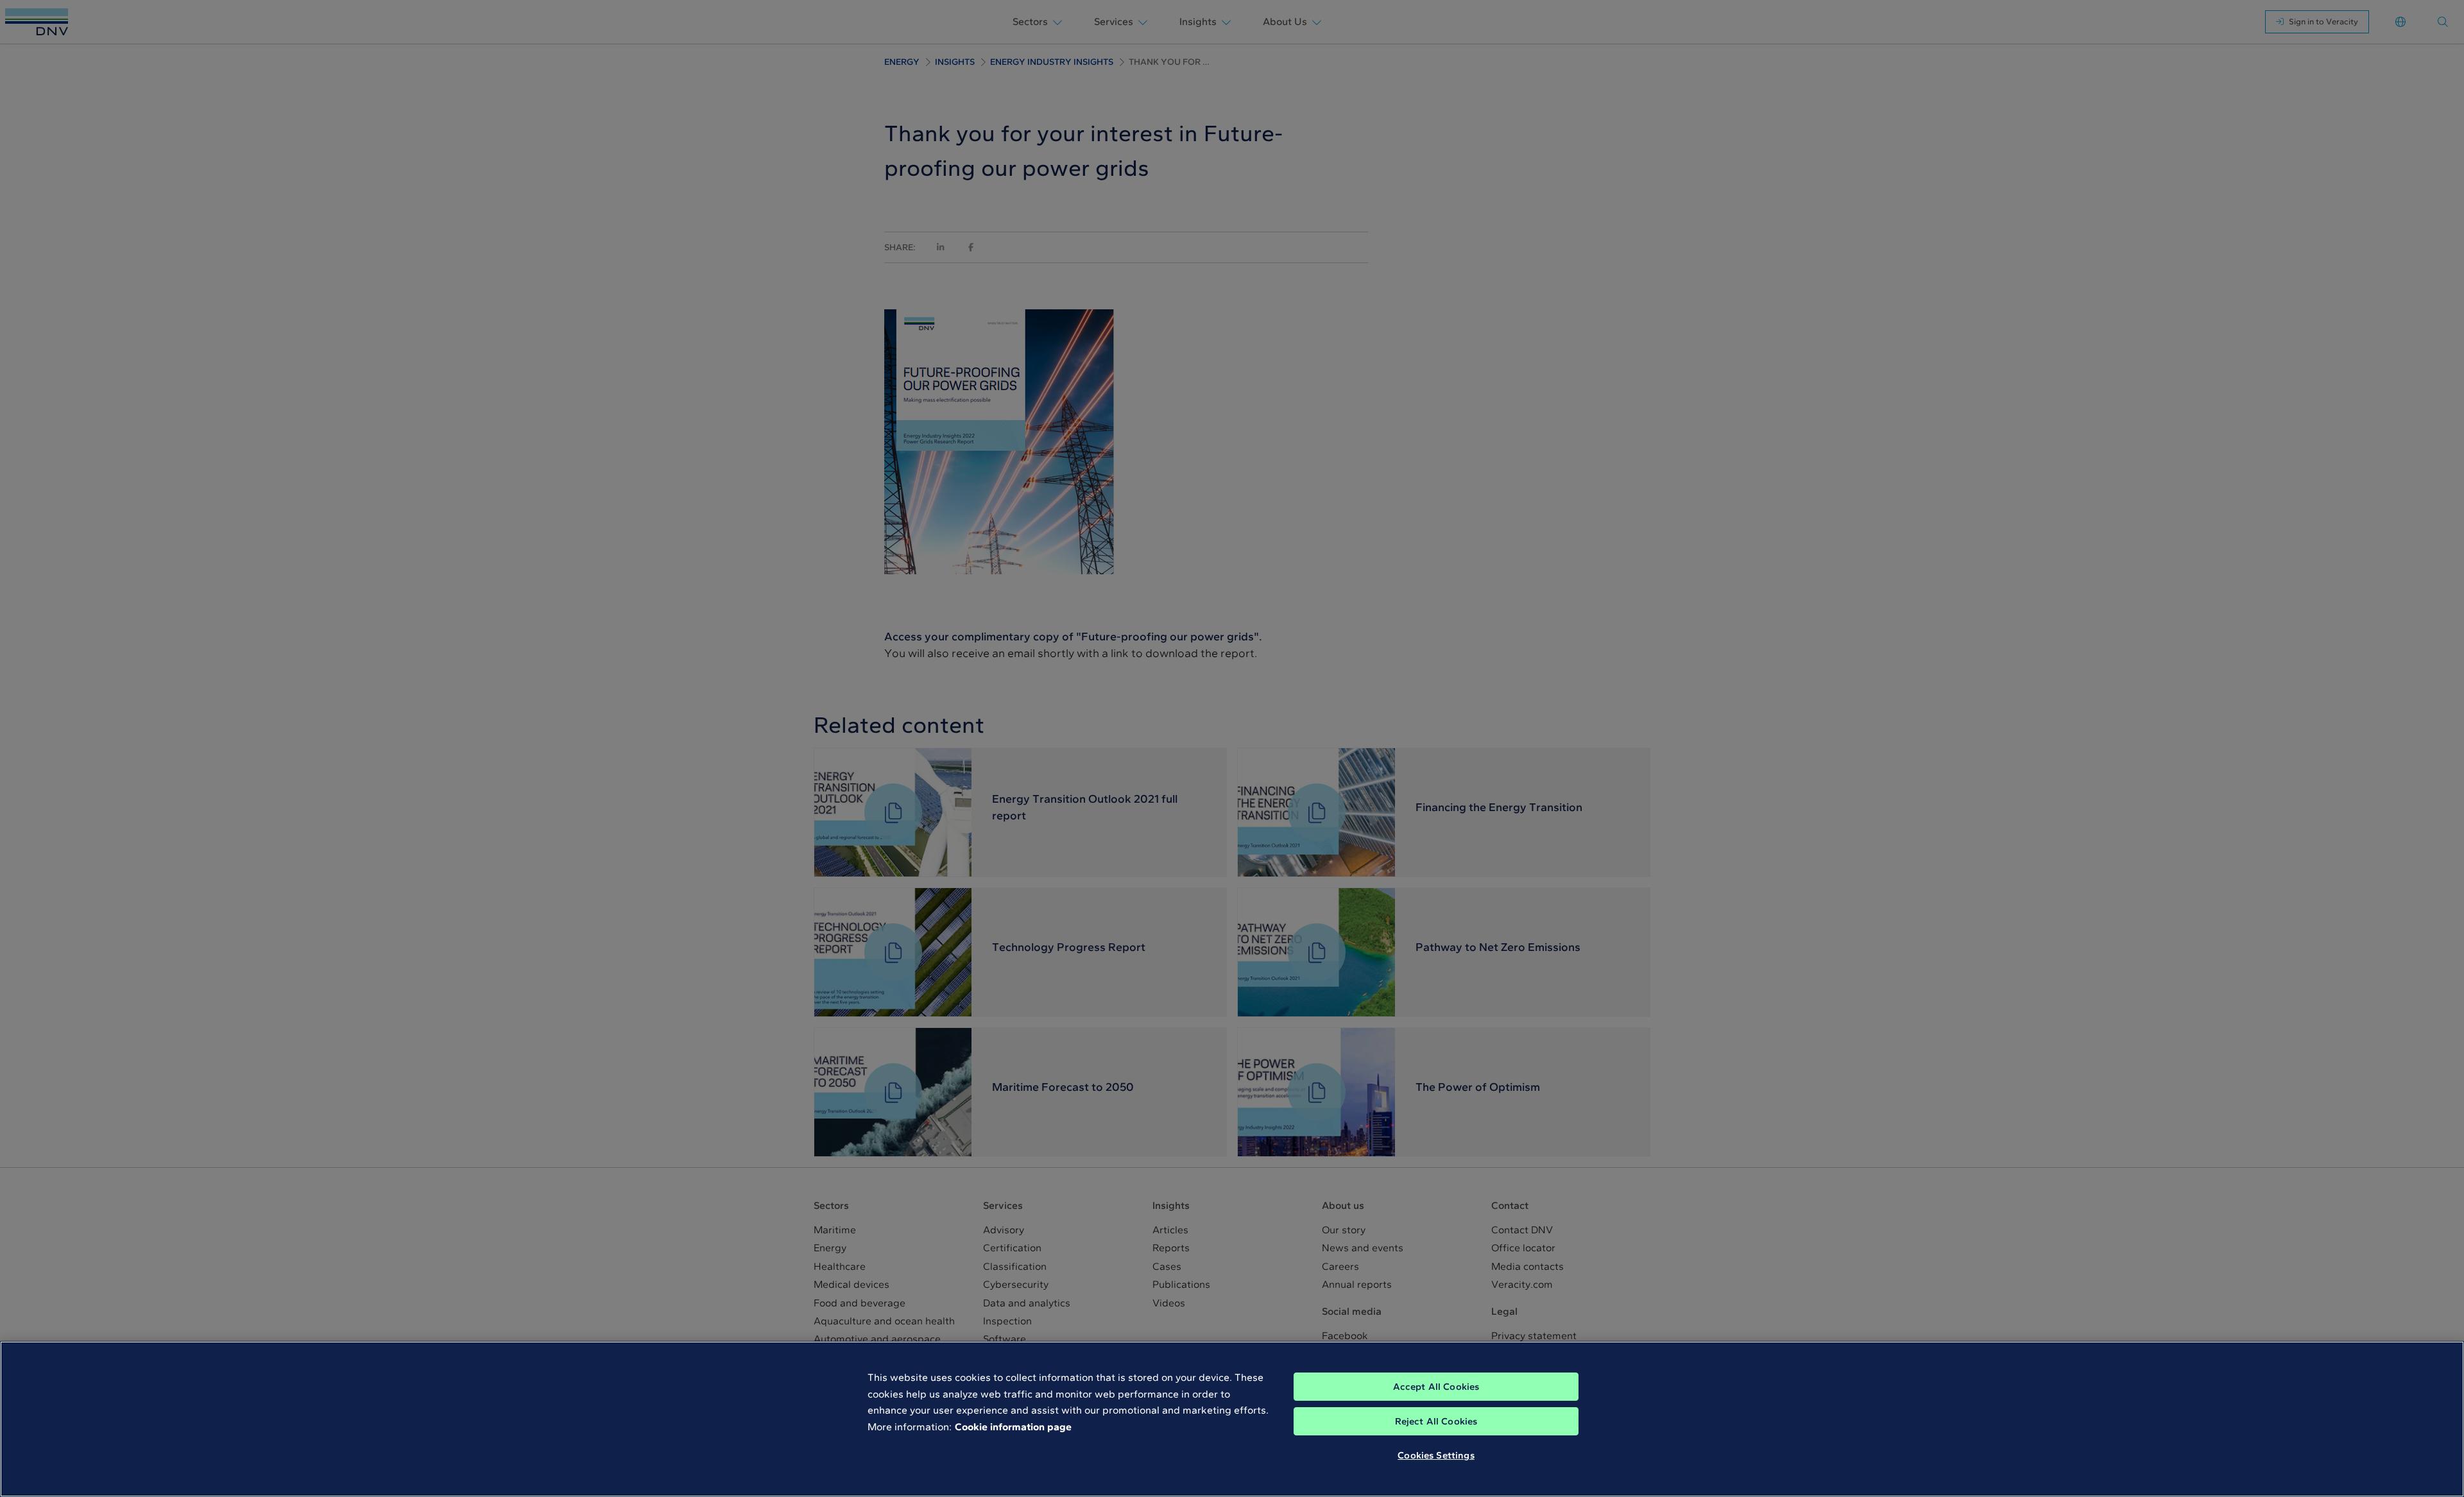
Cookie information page (1013, 1427)
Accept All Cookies (1436, 1387)
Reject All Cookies (1436, 1421)
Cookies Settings (1436, 1455)
